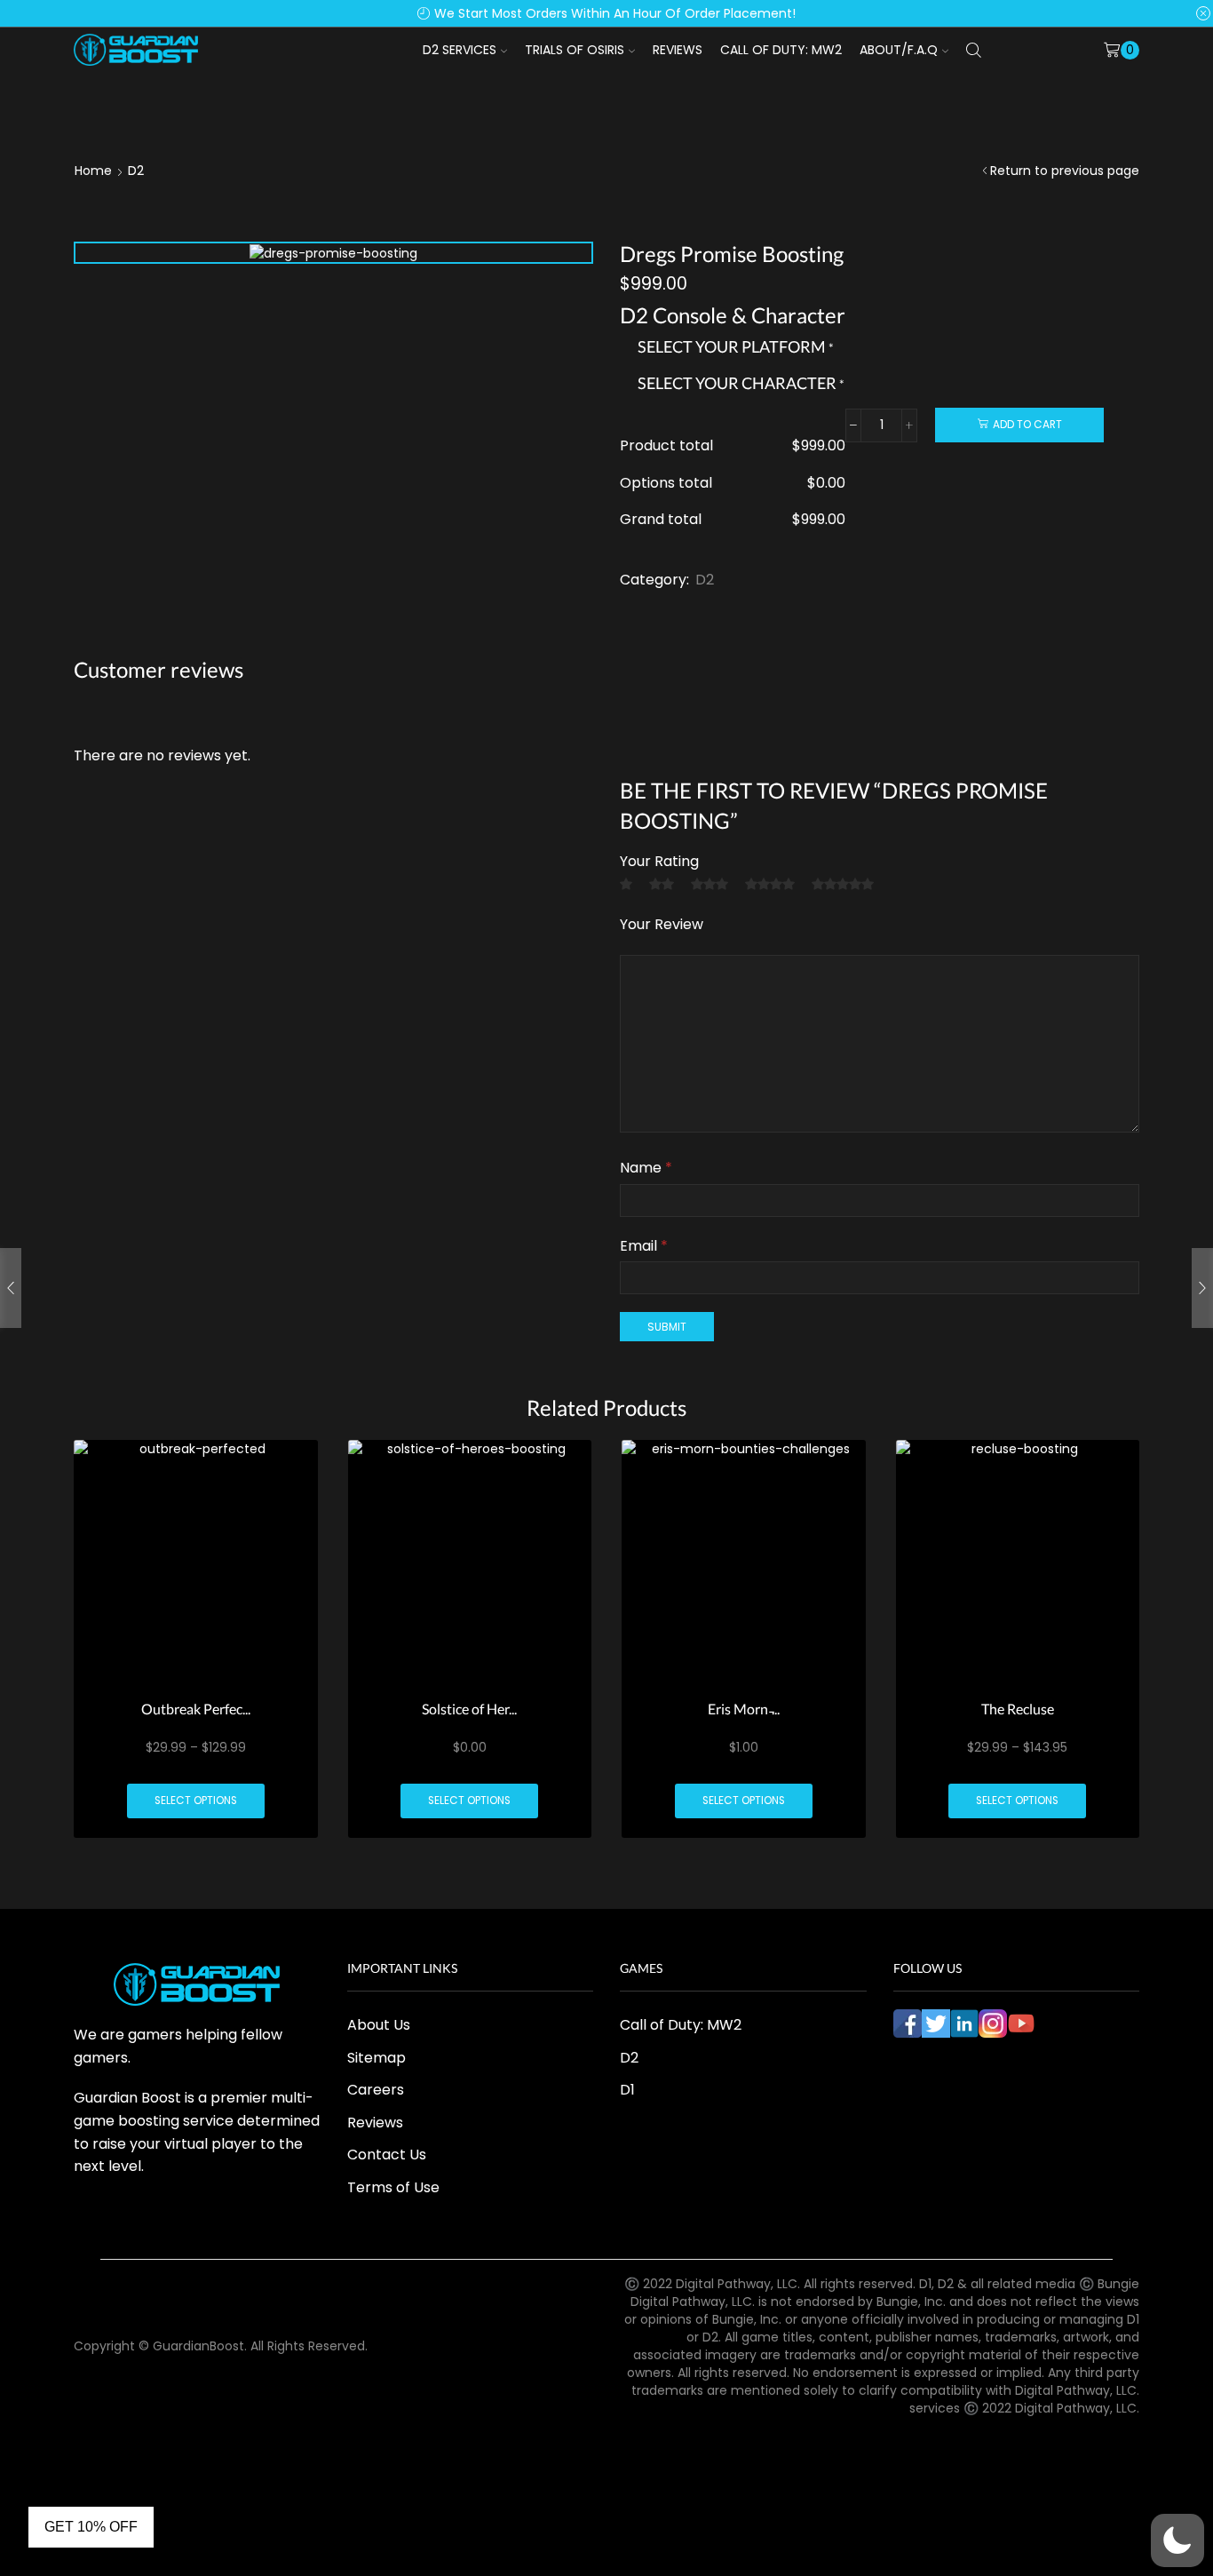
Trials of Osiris (575, 50)
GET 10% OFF (91, 2527)
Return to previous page (1065, 171)
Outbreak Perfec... (196, 1709)
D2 (136, 171)
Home (93, 171)
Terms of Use (393, 2187)
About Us (379, 2025)
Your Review (662, 924)
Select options (196, 1801)
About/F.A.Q (899, 50)
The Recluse (1018, 1709)
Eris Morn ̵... (744, 1709)
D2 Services (460, 50)
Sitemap (377, 2058)
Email (644, 1246)
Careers (376, 2090)
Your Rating (659, 861)
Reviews (678, 50)
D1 (627, 2090)
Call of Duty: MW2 (781, 50)
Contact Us (387, 2155)
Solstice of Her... (469, 1709)
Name (646, 1168)
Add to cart (1027, 425)
